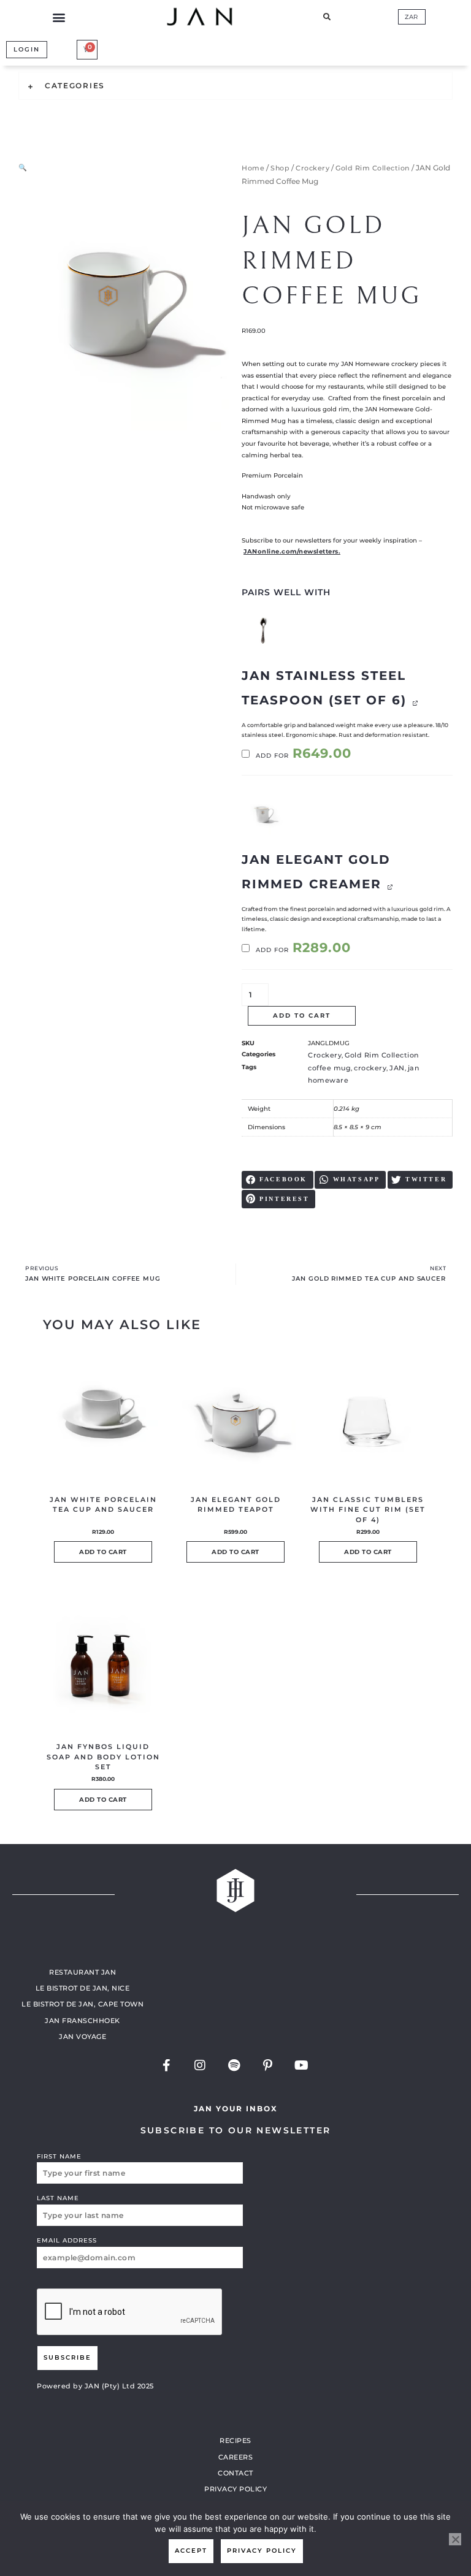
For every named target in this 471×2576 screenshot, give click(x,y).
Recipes (235, 2441)
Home (253, 168)
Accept (191, 2551)
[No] (455, 2539)
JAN (397, 1068)
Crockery (312, 168)
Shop (280, 168)
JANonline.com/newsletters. (292, 551)
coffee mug (329, 1068)
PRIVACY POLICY (235, 2489)
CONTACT (235, 2473)
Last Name (58, 2198)
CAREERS (236, 2457)
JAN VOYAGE (82, 2037)
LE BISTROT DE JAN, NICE (83, 1988)
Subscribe (67, 2357)
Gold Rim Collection (373, 168)
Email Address (67, 2240)
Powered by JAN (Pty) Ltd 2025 (95, 2386)
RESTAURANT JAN (82, 1972)
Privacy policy (262, 2551)
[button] (59, 17)
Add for (302, 756)
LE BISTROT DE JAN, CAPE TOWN (82, 2004)
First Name (59, 2156)
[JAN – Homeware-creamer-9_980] (263, 815)
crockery (370, 1068)
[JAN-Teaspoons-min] (263, 631)
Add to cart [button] (103, 1552)
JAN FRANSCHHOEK (82, 2021)
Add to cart (302, 1016)
